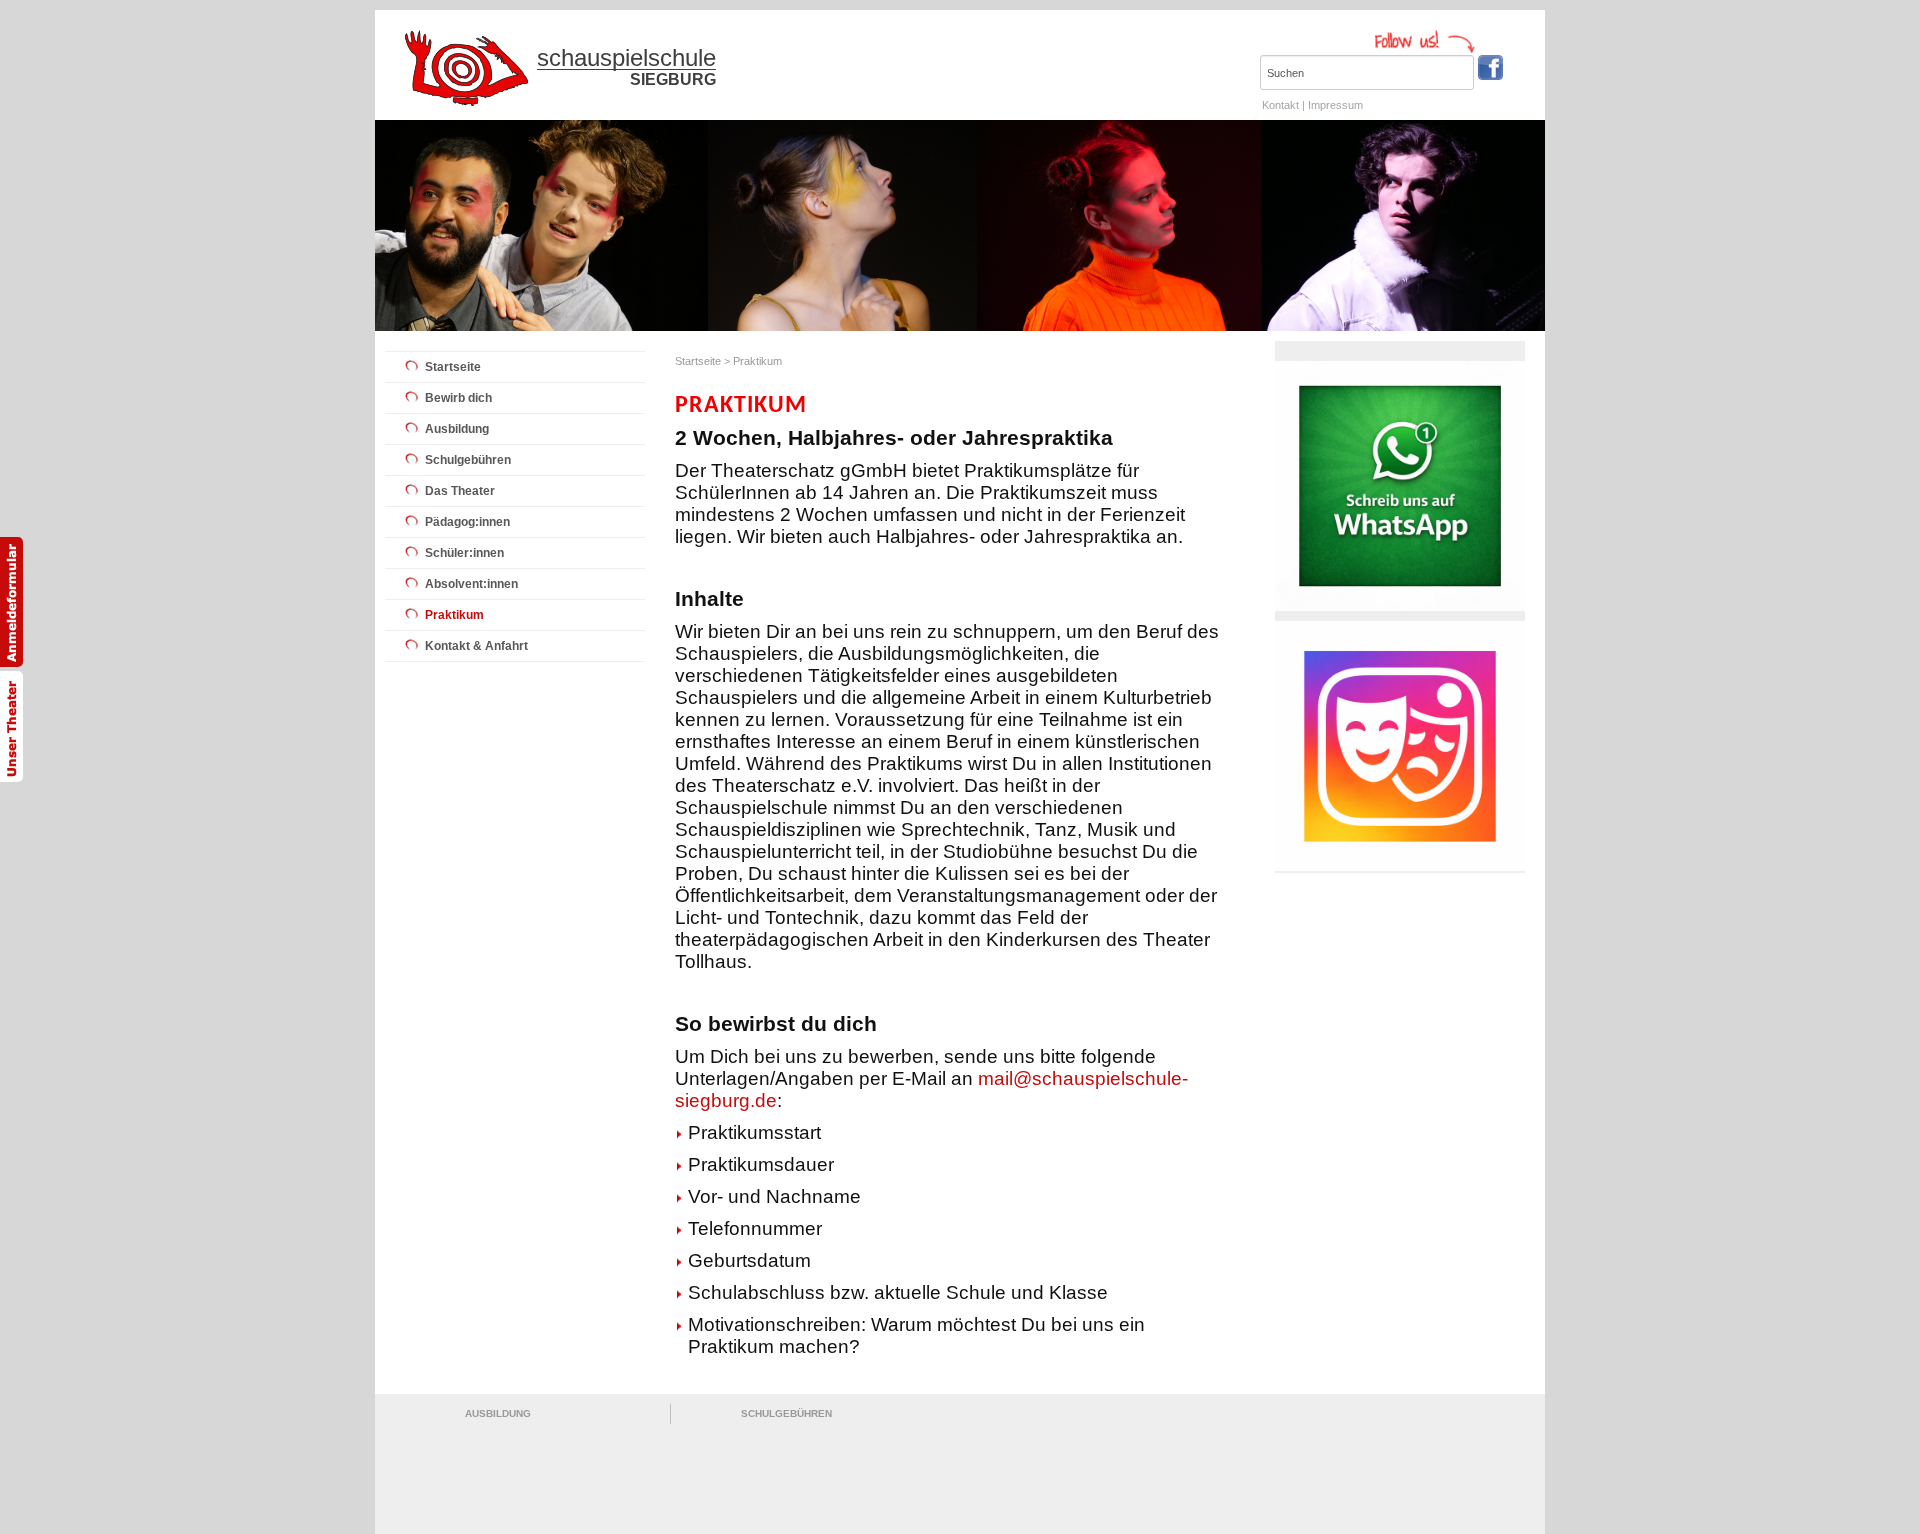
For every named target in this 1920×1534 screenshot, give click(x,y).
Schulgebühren (468, 460)
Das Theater (460, 491)
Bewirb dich (458, 398)
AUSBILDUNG (498, 1413)
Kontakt (1280, 105)
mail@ (1005, 1078)
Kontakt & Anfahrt (476, 646)
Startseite (453, 367)
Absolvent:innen (471, 584)
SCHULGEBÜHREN (786, 1413)
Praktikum (454, 615)
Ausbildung (457, 429)
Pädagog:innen (467, 522)
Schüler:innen (464, 553)
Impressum (1335, 105)
